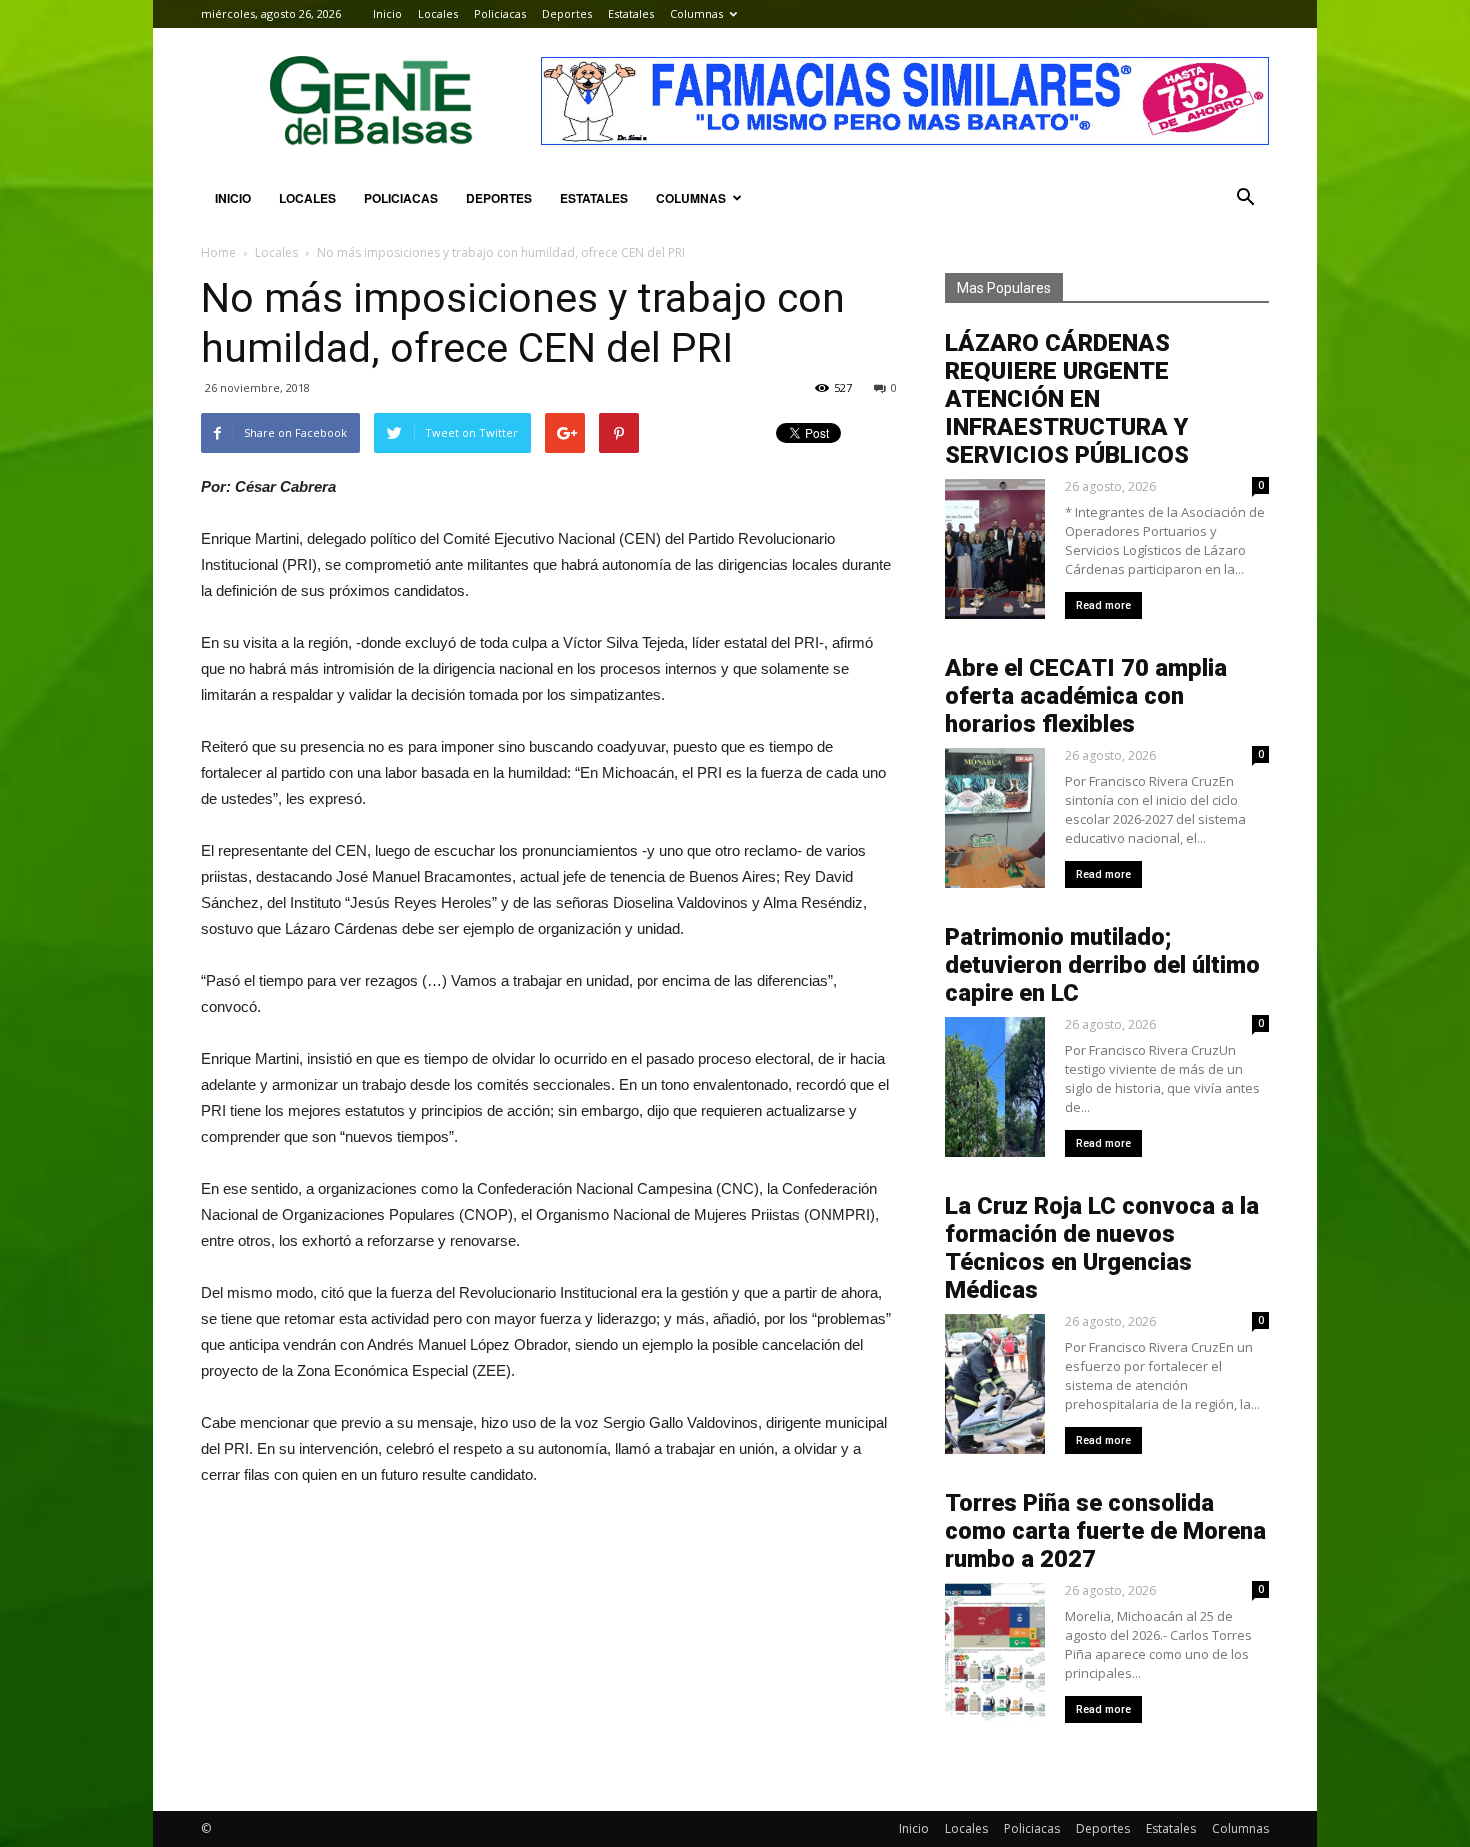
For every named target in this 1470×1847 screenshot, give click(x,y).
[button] (1245, 198)
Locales (438, 13)
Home (218, 252)
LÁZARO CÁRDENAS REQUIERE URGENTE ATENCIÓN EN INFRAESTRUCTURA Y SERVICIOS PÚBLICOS (1067, 399)
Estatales (631, 13)
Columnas (696, 13)
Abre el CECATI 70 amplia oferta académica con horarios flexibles (1086, 696)
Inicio (387, 13)
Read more (1103, 605)
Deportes (567, 13)
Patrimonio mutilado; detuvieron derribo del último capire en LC (1102, 965)
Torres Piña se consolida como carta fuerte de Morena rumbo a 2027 (1105, 1531)
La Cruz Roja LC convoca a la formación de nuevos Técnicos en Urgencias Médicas (1102, 1248)
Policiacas (500, 13)
